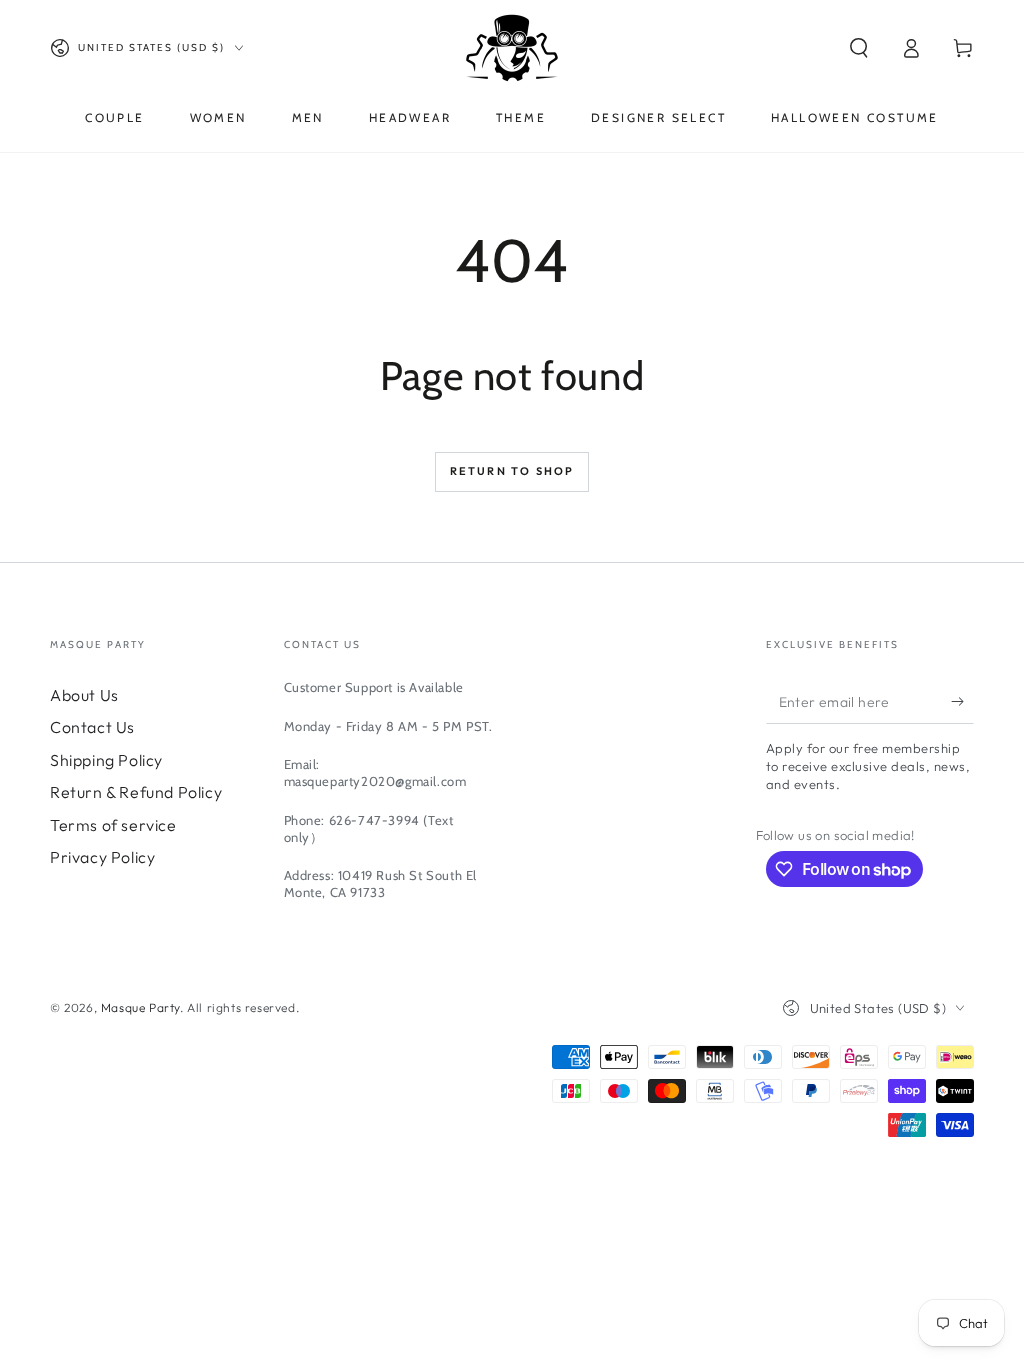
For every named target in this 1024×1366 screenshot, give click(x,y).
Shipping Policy (106, 760)
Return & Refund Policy (136, 792)
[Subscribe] (962, 701)
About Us (84, 695)
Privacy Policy (102, 857)
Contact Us (92, 727)
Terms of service (113, 825)
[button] (859, 48)
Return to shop (512, 471)
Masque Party (140, 1007)
